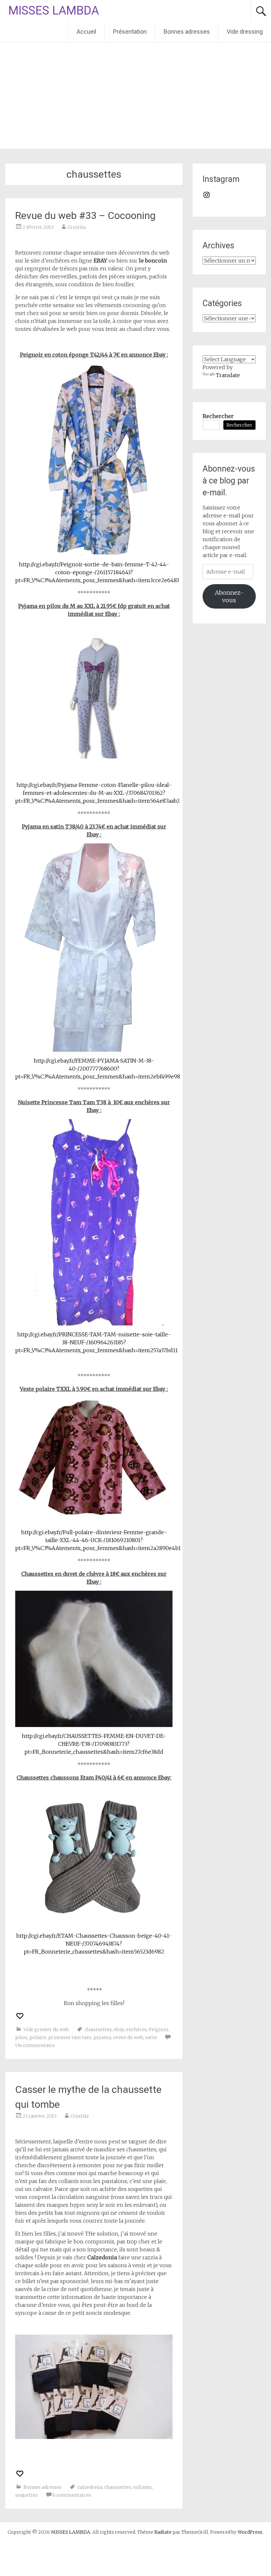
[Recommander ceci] (20, 2016)
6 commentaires (72, 2495)
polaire (38, 2037)
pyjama (102, 2037)
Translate (228, 375)
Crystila (77, 227)
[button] (94, 459)
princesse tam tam (70, 2037)
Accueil (86, 32)
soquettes (26, 2495)
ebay (119, 2029)
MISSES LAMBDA (54, 11)
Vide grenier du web (46, 2029)
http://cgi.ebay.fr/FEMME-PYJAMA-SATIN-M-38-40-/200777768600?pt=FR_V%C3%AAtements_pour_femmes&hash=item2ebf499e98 (98, 1069)
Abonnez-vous (229, 596)
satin (151, 2037)
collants (142, 2487)
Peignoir (159, 2029)
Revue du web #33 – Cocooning (85, 215)
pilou (21, 2037)
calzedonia (90, 2487)
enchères (136, 2029)
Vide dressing (245, 32)
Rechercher (218, 416)
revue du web (128, 2037)
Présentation (130, 32)
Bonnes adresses (187, 32)
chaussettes (98, 2029)
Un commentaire (35, 2045)
